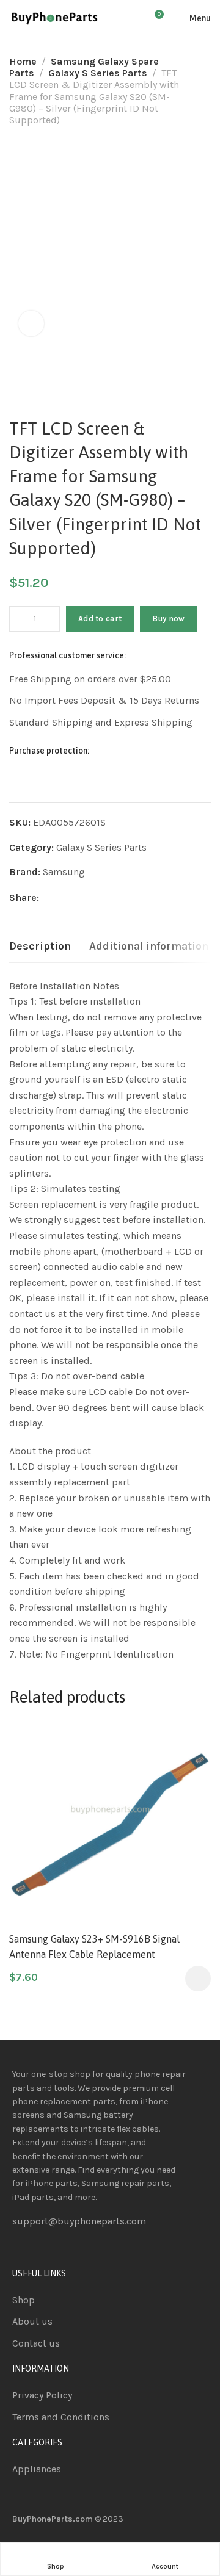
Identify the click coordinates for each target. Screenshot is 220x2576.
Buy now (168, 619)
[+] (52, 619)
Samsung (64, 872)
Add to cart (100, 619)
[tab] (40, 947)
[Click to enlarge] (31, 323)
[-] (17, 619)
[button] (198, 1979)
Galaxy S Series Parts (98, 73)
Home (23, 61)
